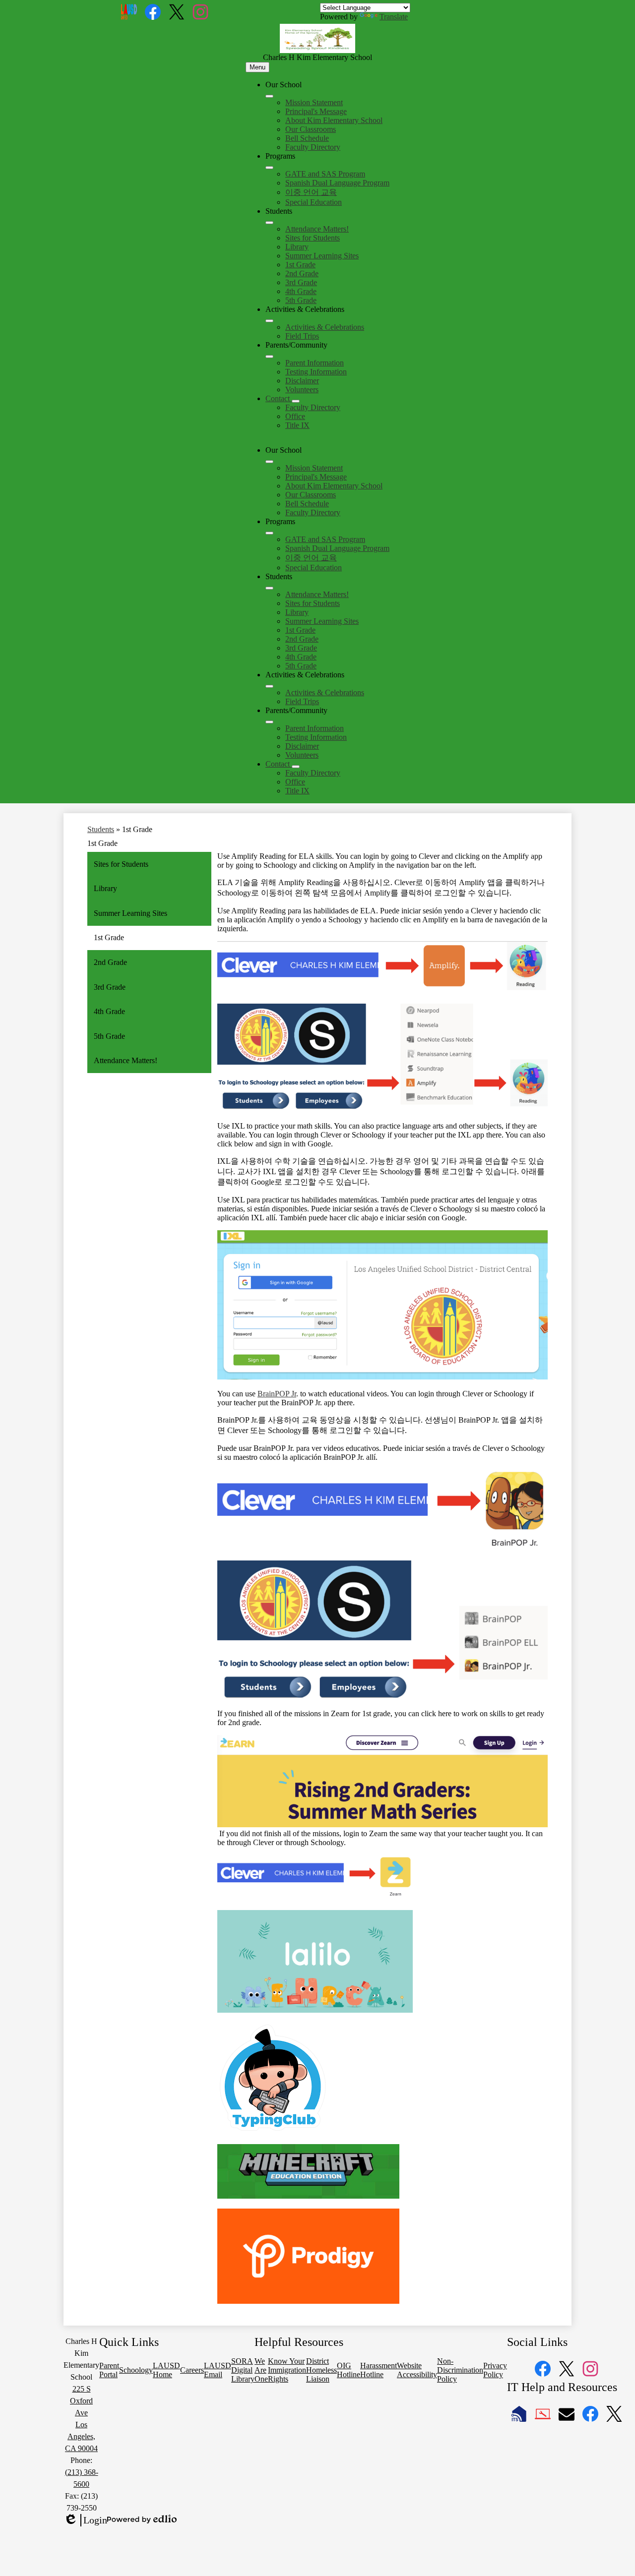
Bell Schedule (307, 138)
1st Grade (300, 265)
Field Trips (302, 336)
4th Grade (301, 291)
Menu (257, 67)
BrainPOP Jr (277, 1394)
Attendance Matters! (317, 229)
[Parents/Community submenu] (269, 357)
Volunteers (302, 389)
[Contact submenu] (296, 401)
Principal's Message (316, 111)
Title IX (297, 425)
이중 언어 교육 (311, 192)
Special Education (314, 202)
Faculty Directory (313, 147)
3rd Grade (301, 282)
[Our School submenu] (269, 96)
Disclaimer (302, 381)
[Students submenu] (269, 223)
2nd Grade (302, 273)
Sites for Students (313, 238)
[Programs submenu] (269, 168)
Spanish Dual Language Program (337, 183)
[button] (269, 462)
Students (101, 829)
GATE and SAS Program (325, 174)
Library (297, 247)
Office (295, 416)
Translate (394, 17)
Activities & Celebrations (325, 327)
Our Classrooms (311, 129)
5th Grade (301, 300)
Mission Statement (314, 102)
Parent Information (315, 363)
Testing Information (316, 372)
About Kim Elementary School (334, 120)
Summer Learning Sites (322, 256)
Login (85, 2520)
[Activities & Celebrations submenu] (269, 321)
